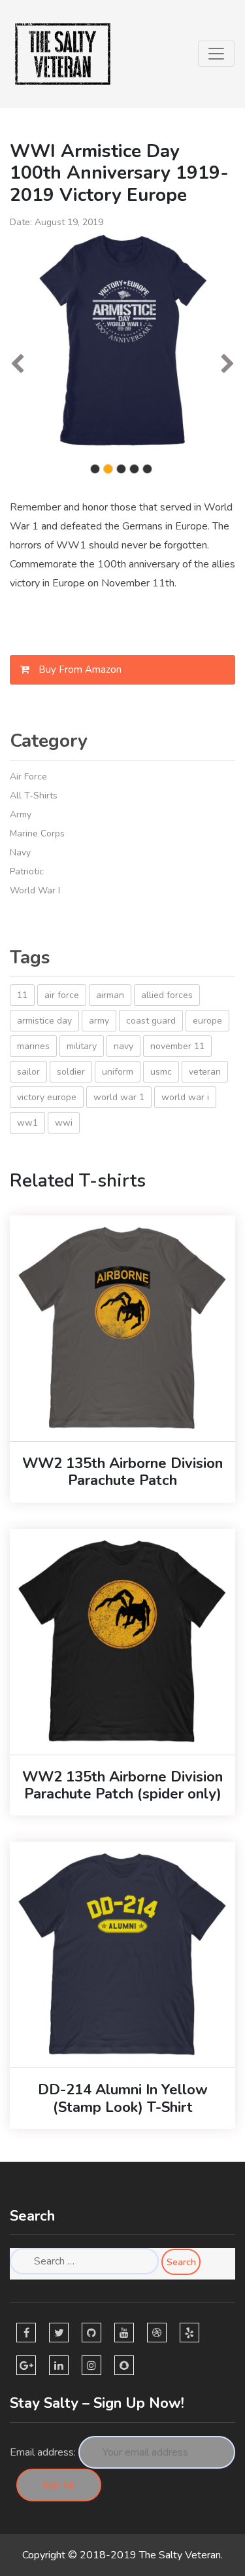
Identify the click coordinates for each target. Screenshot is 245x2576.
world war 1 (119, 1097)
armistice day (44, 1021)
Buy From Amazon (79, 670)
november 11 (177, 1046)
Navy (20, 852)
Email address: (43, 2452)
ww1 (27, 1123)
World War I (35, 890)
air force (62, 995)
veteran (205, 1072)
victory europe (47, 1097)
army (99, 1021)
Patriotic (27, 871)
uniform (118, 1072)
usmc (161, 1072)
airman (110, 995)
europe (207, 1021)
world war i (185, 1097)
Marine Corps (37, 833)
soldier (71, 1072)
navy (123, 1046)
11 (22, 995)
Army (21, 814)
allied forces (167, 995)
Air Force (28, 777)
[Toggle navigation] (216, 54)
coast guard (151, 1021)
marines (33, 1046)
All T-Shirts (34, 796)
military (82, 1046)
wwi (64, 1123)
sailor (28, 1072)
